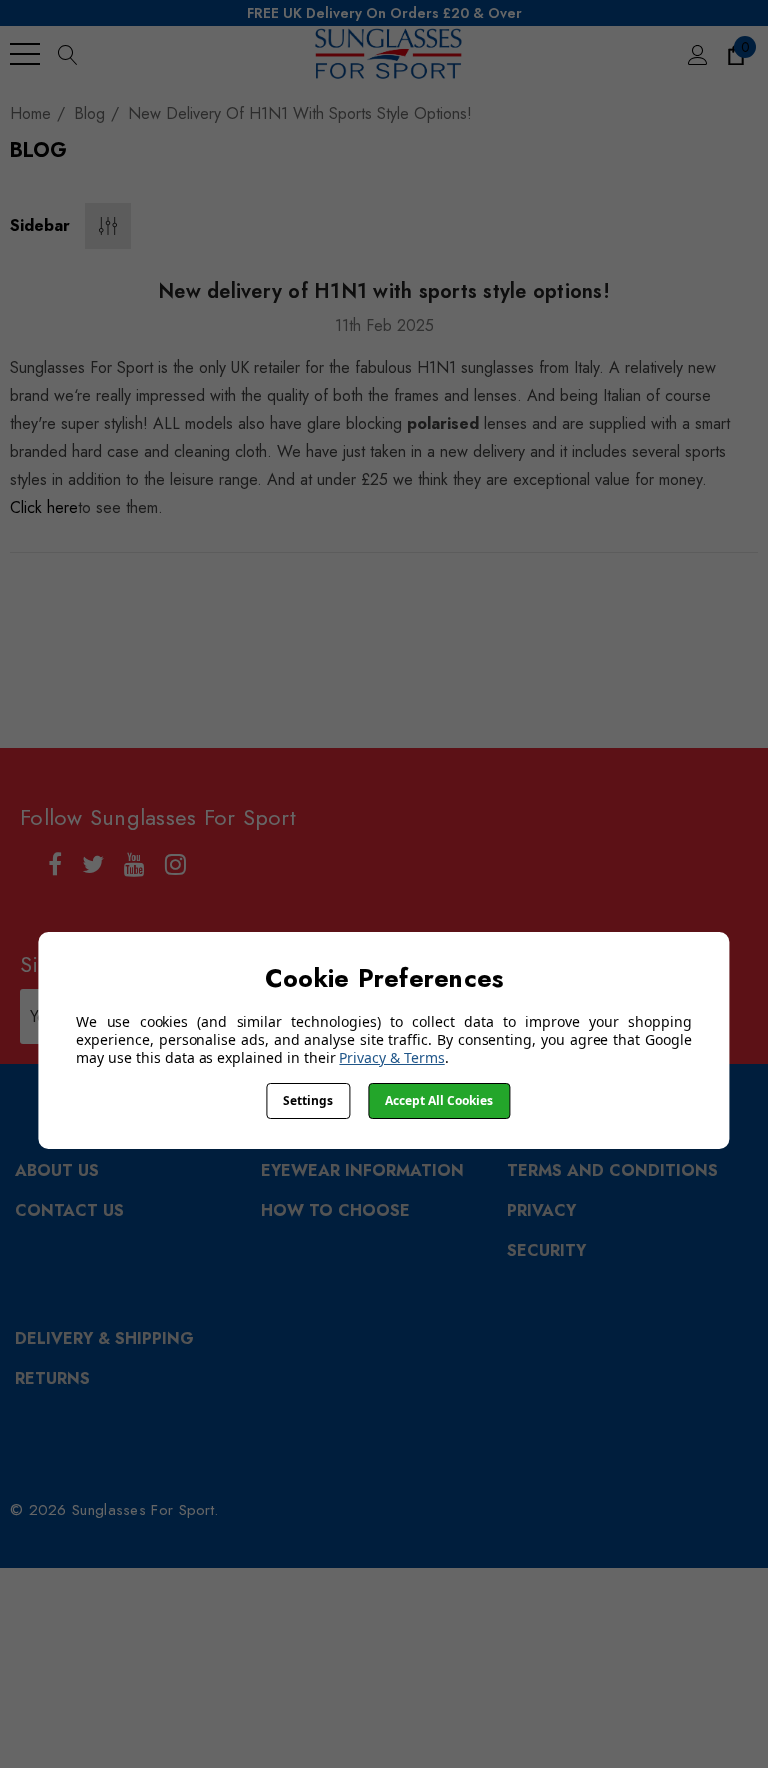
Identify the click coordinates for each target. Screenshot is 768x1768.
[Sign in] (696, 54)
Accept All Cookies (439, 1100)
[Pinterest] (462, 596)
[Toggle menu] (25, 54)
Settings (308, 1100)
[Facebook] (299, 596)
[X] (419, 596)
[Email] (339, 596)
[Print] (379, 596)
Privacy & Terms (391, 1057)
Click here (44, 507)
